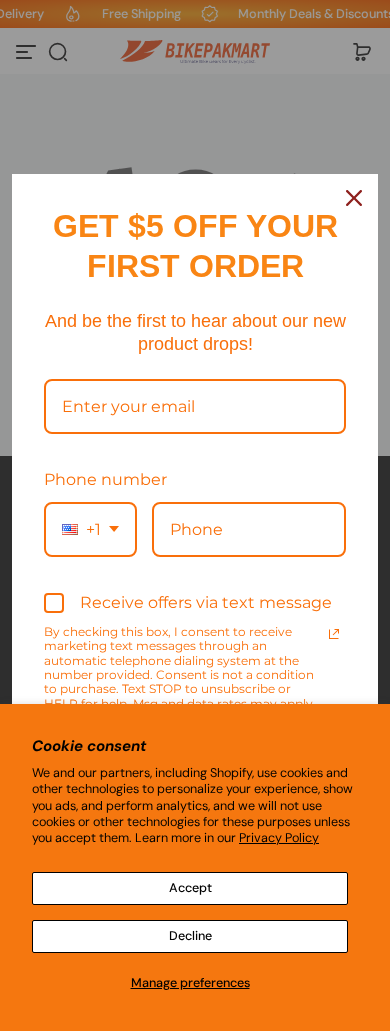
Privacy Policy (279, 838)
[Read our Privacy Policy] (334, 634)
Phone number (105, 479)
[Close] (354, 198)
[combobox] (90, 529)
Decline (190, 936)
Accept (190, 888)
